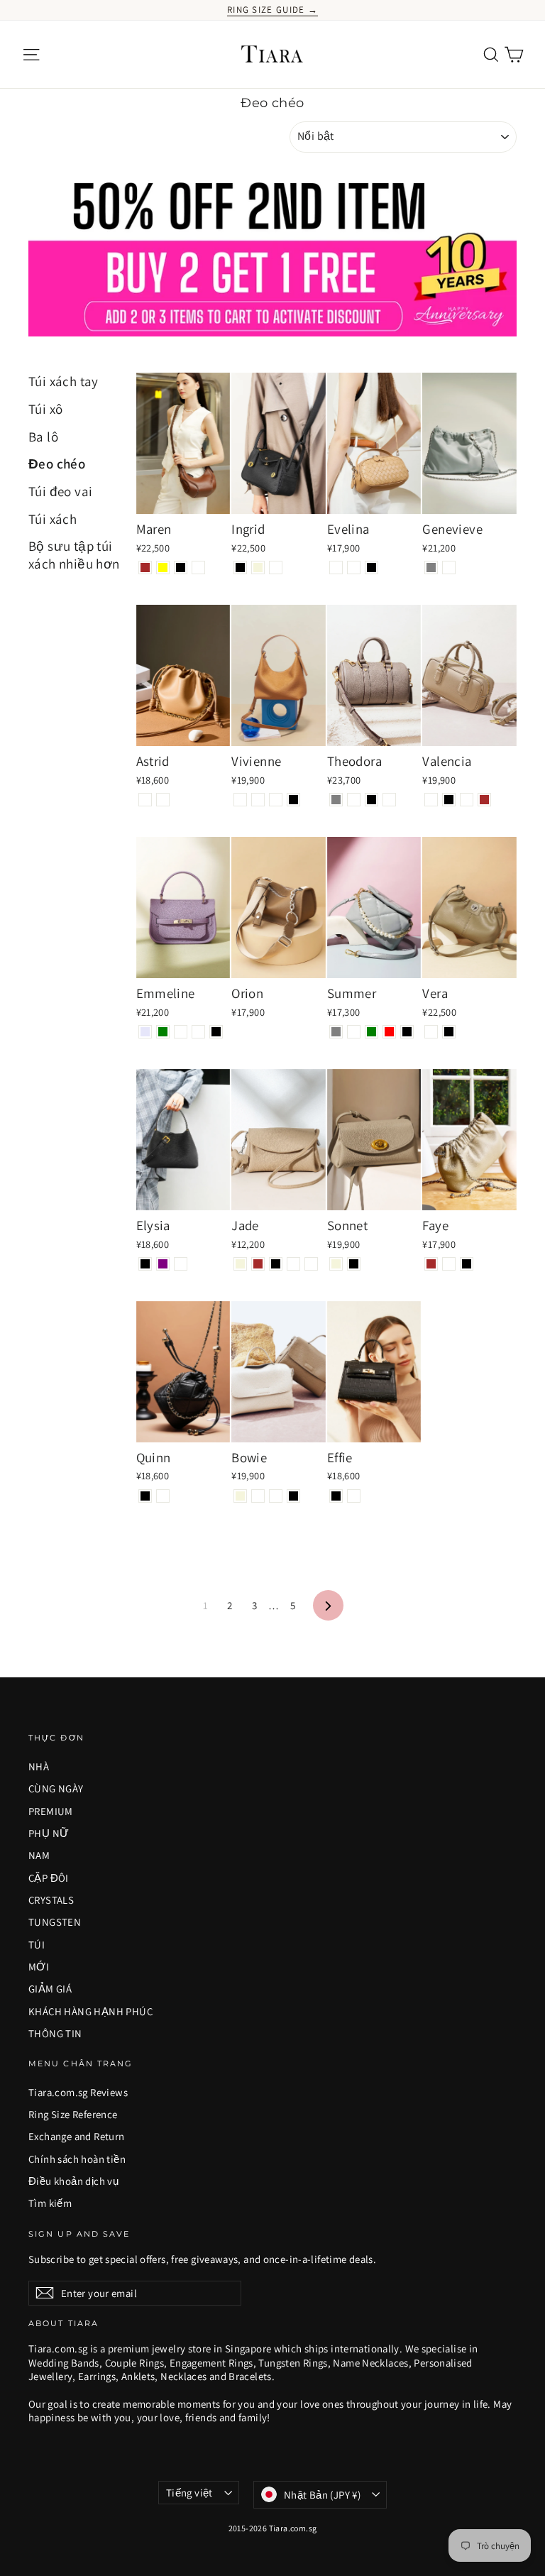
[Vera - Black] (449, 1032)
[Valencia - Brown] (484, 800)
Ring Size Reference (73, 2114)
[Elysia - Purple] (163, 1264)
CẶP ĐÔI (49, 1878)
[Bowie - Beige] (240, 1496)
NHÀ (39, 1766)
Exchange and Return (77, 2136)
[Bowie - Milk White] (258, 1496)
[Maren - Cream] (198, 568)
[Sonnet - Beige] (336, 1264)
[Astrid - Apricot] (145, 800)
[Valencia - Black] (449, 800)
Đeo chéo (57, 464)
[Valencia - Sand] (431, 800)
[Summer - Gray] (336, 1032)
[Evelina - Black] (371, 568)
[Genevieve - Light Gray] (431, 568)
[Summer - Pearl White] (354, 1032)
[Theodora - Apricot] (389, 800)
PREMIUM (51, 1811)
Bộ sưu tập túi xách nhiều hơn (74, 555)
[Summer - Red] (389, 1032)
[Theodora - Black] (371, 800)
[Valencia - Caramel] (467, 800)
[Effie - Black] (336, 1496)
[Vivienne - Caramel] (240, 800)
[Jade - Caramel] (293, 1264)
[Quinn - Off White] (163, 1496)
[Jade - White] (311, 1264)
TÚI (37, 1945)
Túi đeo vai (60, 491)
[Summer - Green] (371, 1032)
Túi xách (53, 519)
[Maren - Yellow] (163, 568)
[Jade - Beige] (240, 1264)
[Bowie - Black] (293, 1496)
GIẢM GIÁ (50, 1989)
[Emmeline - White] (198, 1032)
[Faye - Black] (467, 1264)
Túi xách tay (64, 381)
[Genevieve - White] (449, 568)
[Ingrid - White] (276, 568)
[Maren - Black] (181, 568)
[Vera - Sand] (431, 1032)
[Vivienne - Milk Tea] (258, 800)
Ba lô (43, 437)
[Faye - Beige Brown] (431, 1264)
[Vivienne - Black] (293, 800)
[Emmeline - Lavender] (145, 1032)
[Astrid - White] (163, 800)
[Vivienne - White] (276, 800)
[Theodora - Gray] (336, 800)
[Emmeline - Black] (216, 1032)
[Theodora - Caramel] (354, 800)
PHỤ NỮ (49, 1833)
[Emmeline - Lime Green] (163, 1032)
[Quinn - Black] (145, 1496)
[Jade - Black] (276, 1264)
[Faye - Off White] (449, 1264)
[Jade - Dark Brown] (258, 1264)
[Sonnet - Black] (354, 1264)
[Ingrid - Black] (240, 568)
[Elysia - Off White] (181, 1264)
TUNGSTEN (55, 1922)
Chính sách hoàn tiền (77, 2159)
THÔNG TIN (55, 2033)
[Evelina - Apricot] (336, 568)
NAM (39, 1855)
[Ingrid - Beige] (258, 568)
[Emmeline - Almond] (181, 1032)
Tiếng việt (189, 2493)
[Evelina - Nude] (354, 568)
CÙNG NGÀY (56, 1788)
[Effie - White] (354, 1496)
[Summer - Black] (407, 1032)
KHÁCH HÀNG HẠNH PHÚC (90, 2011)
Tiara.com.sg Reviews (78, 2092)
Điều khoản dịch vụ (73, 2181)
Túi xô (45, 409)
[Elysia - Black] (145, 1264)
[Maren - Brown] (145, 568)
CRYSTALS (51, 1900)
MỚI (39, 1967)
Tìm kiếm (50, 2203)
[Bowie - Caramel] (276, 1496)
